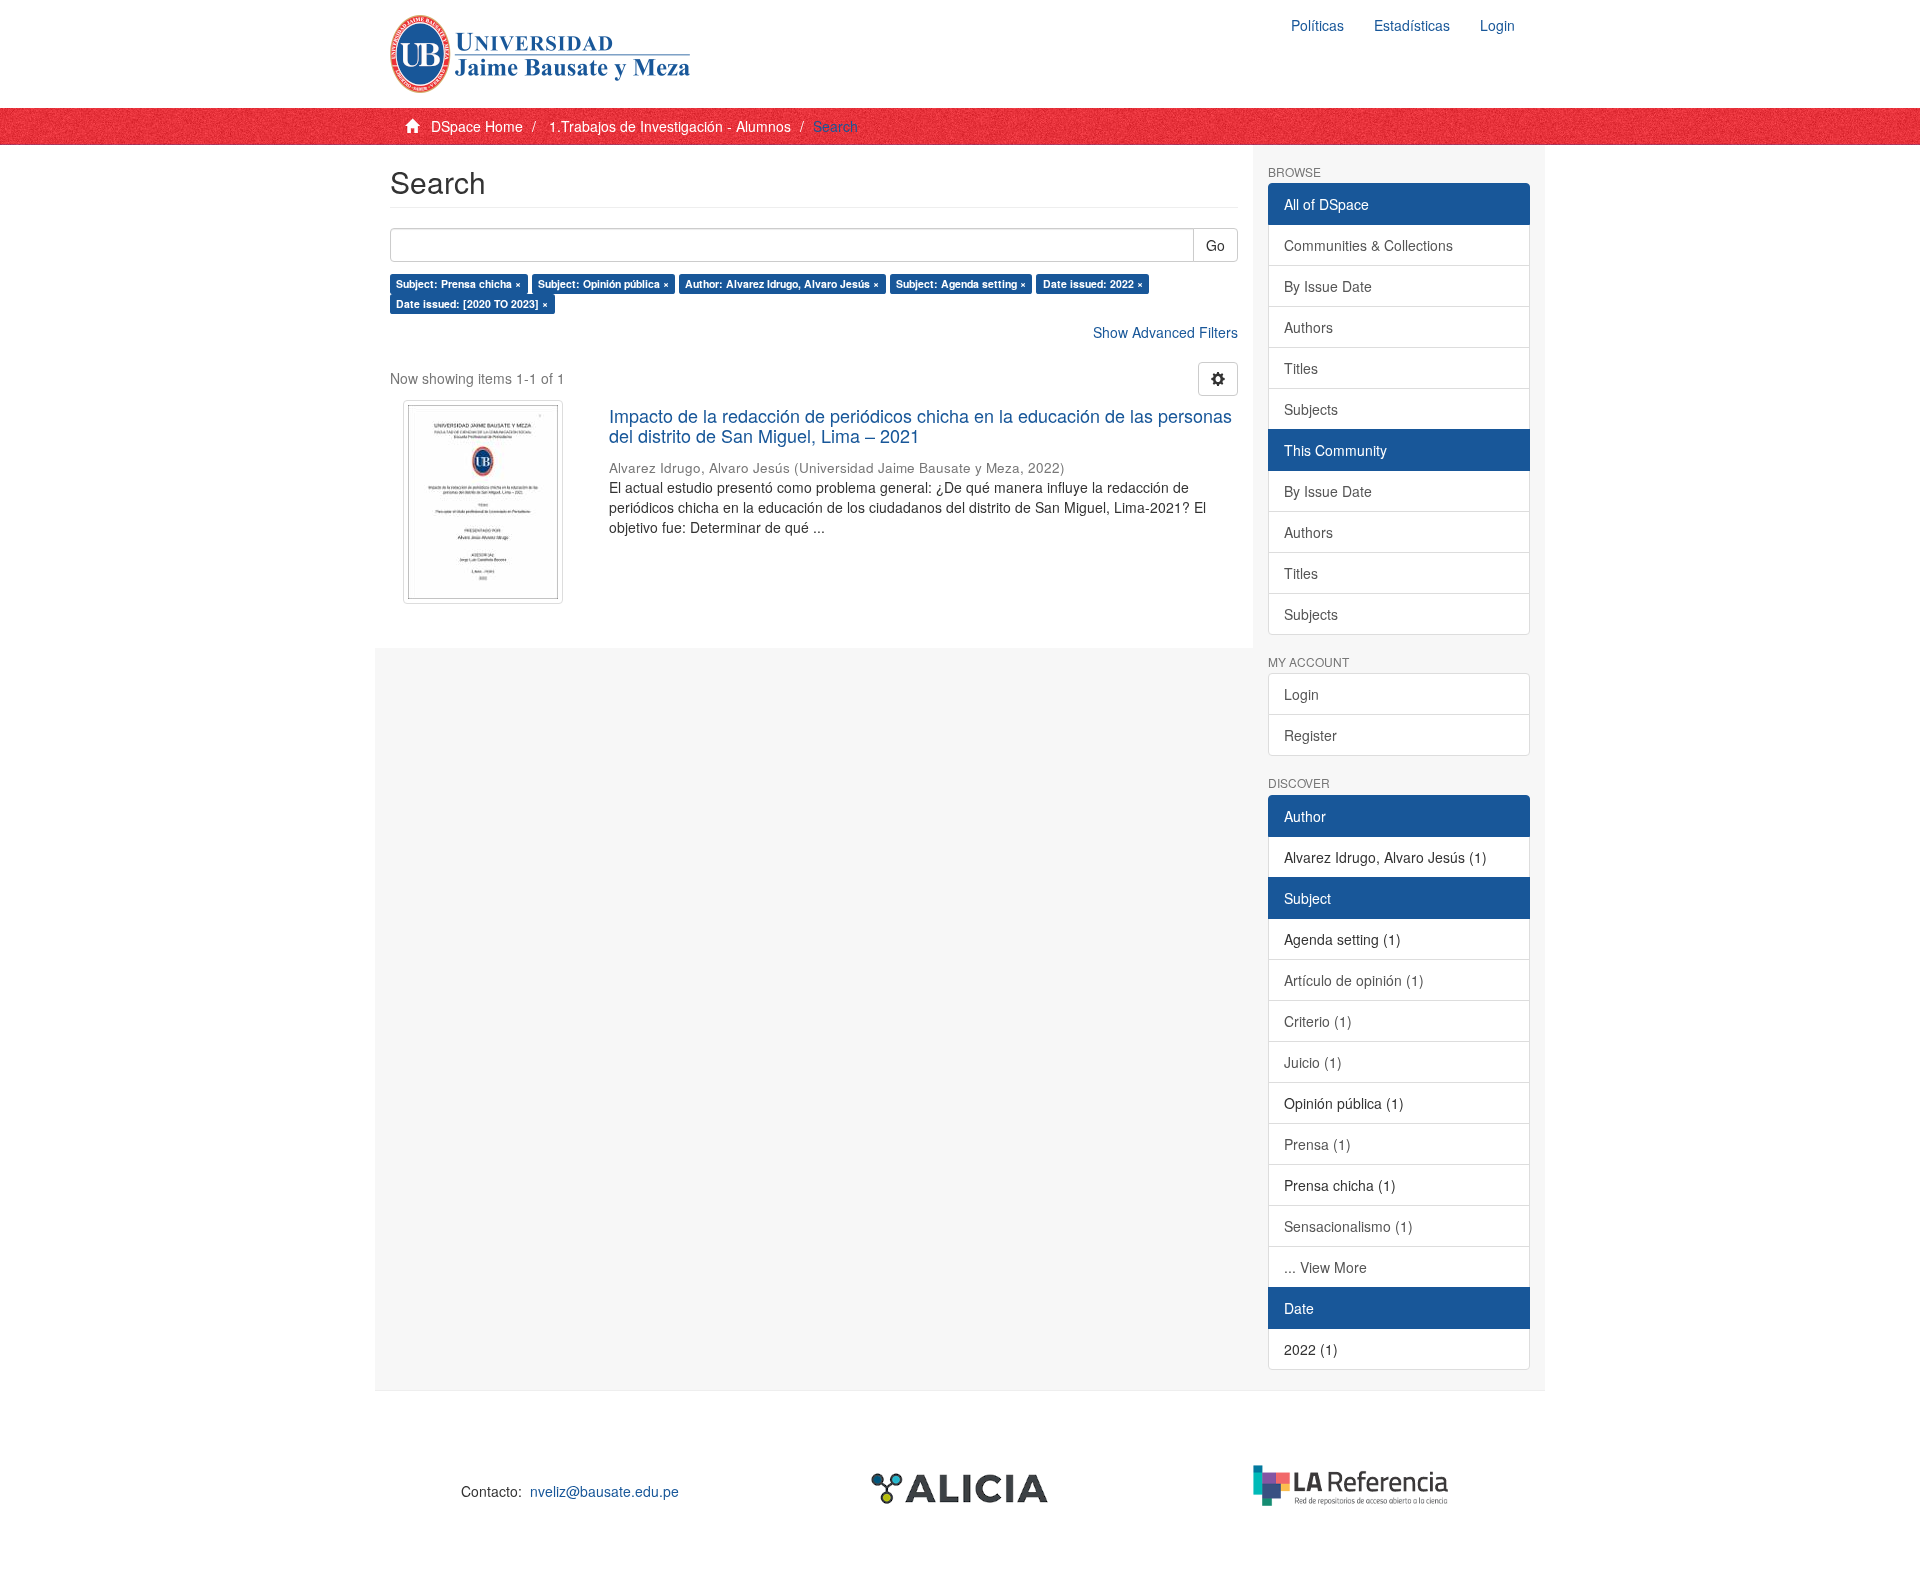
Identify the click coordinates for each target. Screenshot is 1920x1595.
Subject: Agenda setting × (961, 283)
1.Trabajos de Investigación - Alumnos (670, 126)
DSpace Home (477, 126)
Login (1301, 694)
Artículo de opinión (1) (1354, 980)
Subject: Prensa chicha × (458, 283)
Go (1215, 245)
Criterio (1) (1318, 1021)
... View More (1325, 1267)
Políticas (1317, 25)
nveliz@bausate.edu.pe (604, 1491)
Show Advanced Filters (1165, 332)
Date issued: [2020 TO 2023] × (472, 303)
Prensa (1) (1317, 1144)
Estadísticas (1412, 25)
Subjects (1311, 409)
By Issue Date (1328, 286)
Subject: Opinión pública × (603, 283)
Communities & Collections (1368, 245)
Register (1310, 735)
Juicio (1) (1313, 1062)
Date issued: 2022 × (1093, 283)
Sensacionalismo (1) (1348, 1226)
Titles (1301, 368)
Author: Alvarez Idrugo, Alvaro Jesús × (782, 283)
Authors (1308, 327)
